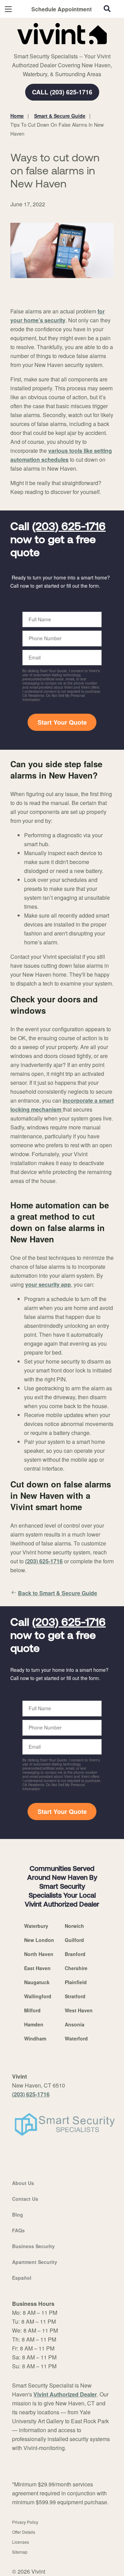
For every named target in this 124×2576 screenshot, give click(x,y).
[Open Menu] (8, 9)
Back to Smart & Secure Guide (58, 1593)
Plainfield (76, 1982)
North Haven (39, 1954)
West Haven (79, 2010)
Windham (35, 2038)
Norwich (74, 1926)
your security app (48, 1284)
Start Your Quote (62, 722)
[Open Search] (107, 9)
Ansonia (75, 2024)
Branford (75, 1954)
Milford (32, 2010)
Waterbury (36, 1926)
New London (39, 1940)
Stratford (75, 1996)
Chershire (76, 1968)
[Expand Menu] (73, 48)
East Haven (37, 1968)
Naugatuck (37, 1982)
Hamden (34, 2024)
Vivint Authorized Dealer (65, 2394)
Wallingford (38, 1996)
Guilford (74, 1940)
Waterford (76, 2038)
